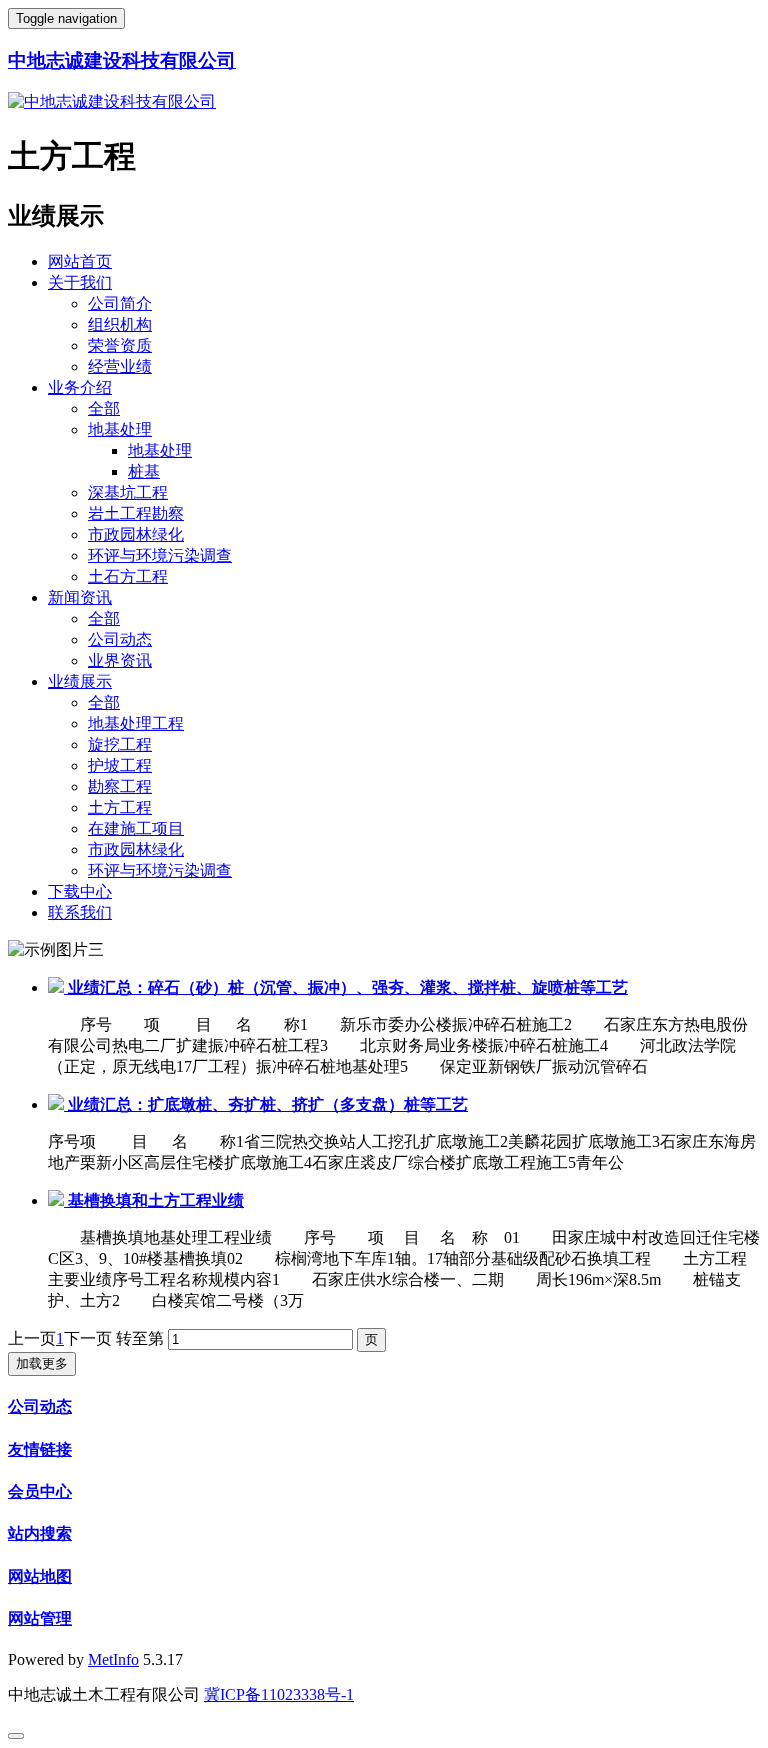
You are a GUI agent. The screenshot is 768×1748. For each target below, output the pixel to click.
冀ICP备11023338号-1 (279, 1694)
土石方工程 (128, 576)
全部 (104, 408)
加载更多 (42, 1363)
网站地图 (40, 1576)
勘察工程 (120, 786)
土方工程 (120, 807)
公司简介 (120, 303)
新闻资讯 (80, 597)
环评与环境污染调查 (160, 555)
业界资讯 (120, 660)
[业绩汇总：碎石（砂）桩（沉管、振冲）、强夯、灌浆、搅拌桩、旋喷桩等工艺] (58, 987)
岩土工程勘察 (136, 513)
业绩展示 (80, 681)
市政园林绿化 (136, 534)
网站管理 (40, 1618)
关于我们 (80, 282)
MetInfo (113, 1659)
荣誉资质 (120, 345)
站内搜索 (40, 1533)
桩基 (144, 471)
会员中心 (40, 1491)
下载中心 (80, 891)
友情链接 (40, 1449)
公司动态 (120, 639)
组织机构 (120, 324)
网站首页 (80, 261)
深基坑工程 (128, 492)
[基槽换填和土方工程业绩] (58, 1200)
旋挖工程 (120, 744)
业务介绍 (80, 387)
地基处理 (120, 429)
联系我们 (80, 912)
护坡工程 (120, 765)
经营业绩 (120, 366)
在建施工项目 (136, 828)
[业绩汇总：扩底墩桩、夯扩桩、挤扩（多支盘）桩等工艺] (58, 1104)
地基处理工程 (136, 723)
